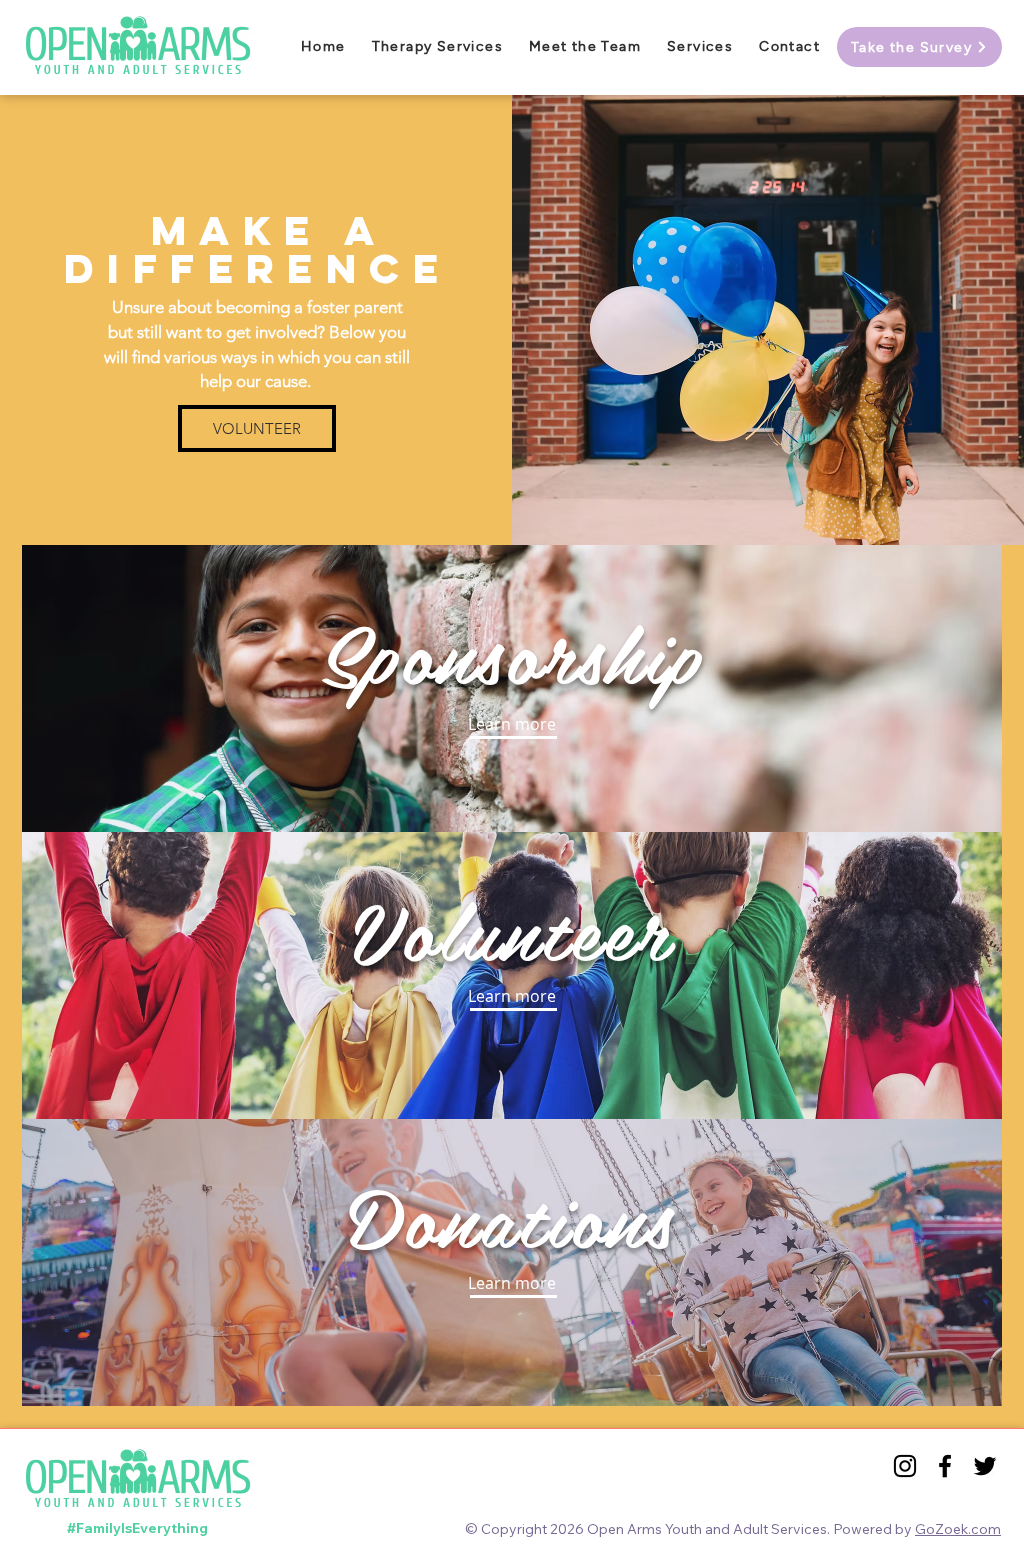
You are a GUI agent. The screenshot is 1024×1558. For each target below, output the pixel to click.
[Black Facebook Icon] (945, 1466)
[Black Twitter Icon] (985, 1466)
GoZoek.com (958, 1529)
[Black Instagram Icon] (905, 1466)
